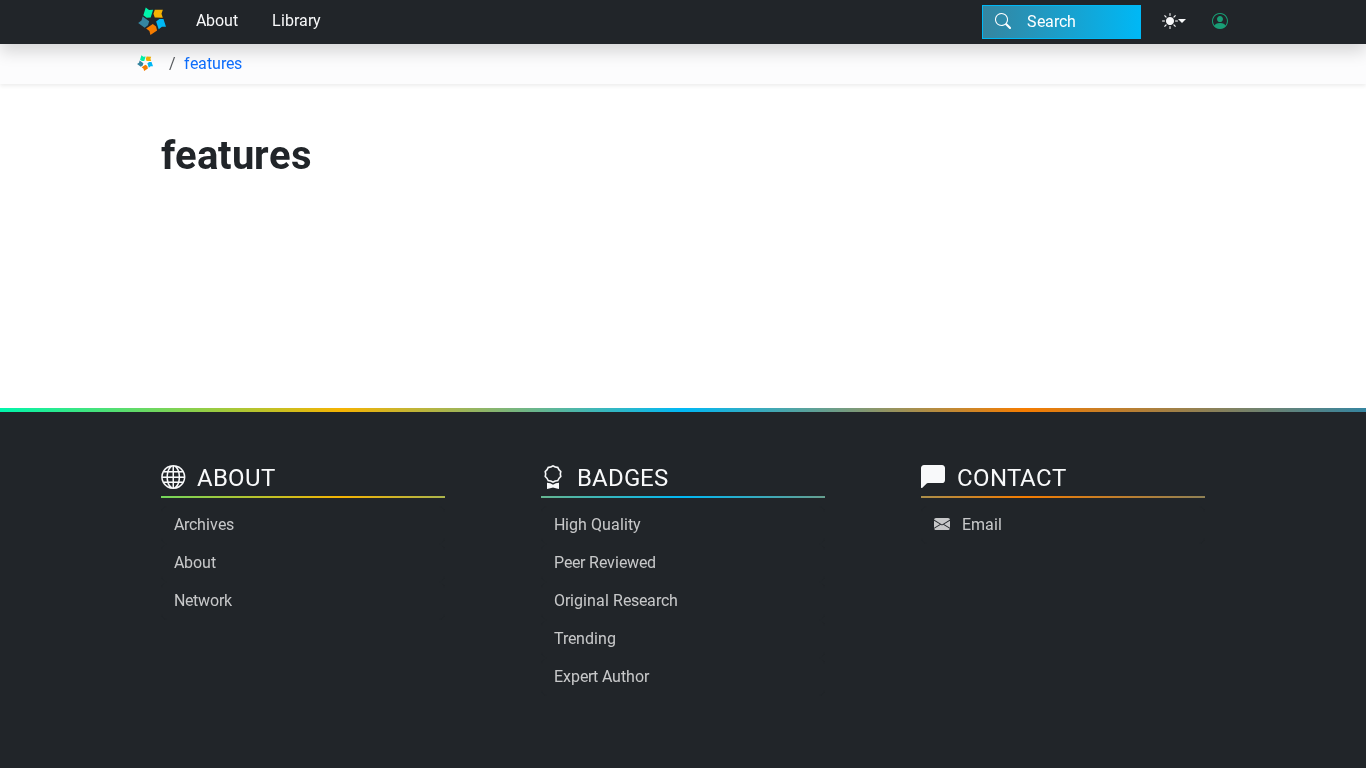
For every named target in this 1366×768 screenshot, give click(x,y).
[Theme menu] (1174, 22)
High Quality (597, 524)
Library (296, 20)
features (213, 63)
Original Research (616, 600)
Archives (204, 524)
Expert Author (601, 676)
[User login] (1220, 22)
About (217, 20)
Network (203, 600)
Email (982, 524)
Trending (585, 638)
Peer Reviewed (605, 562)
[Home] (152, 22)
